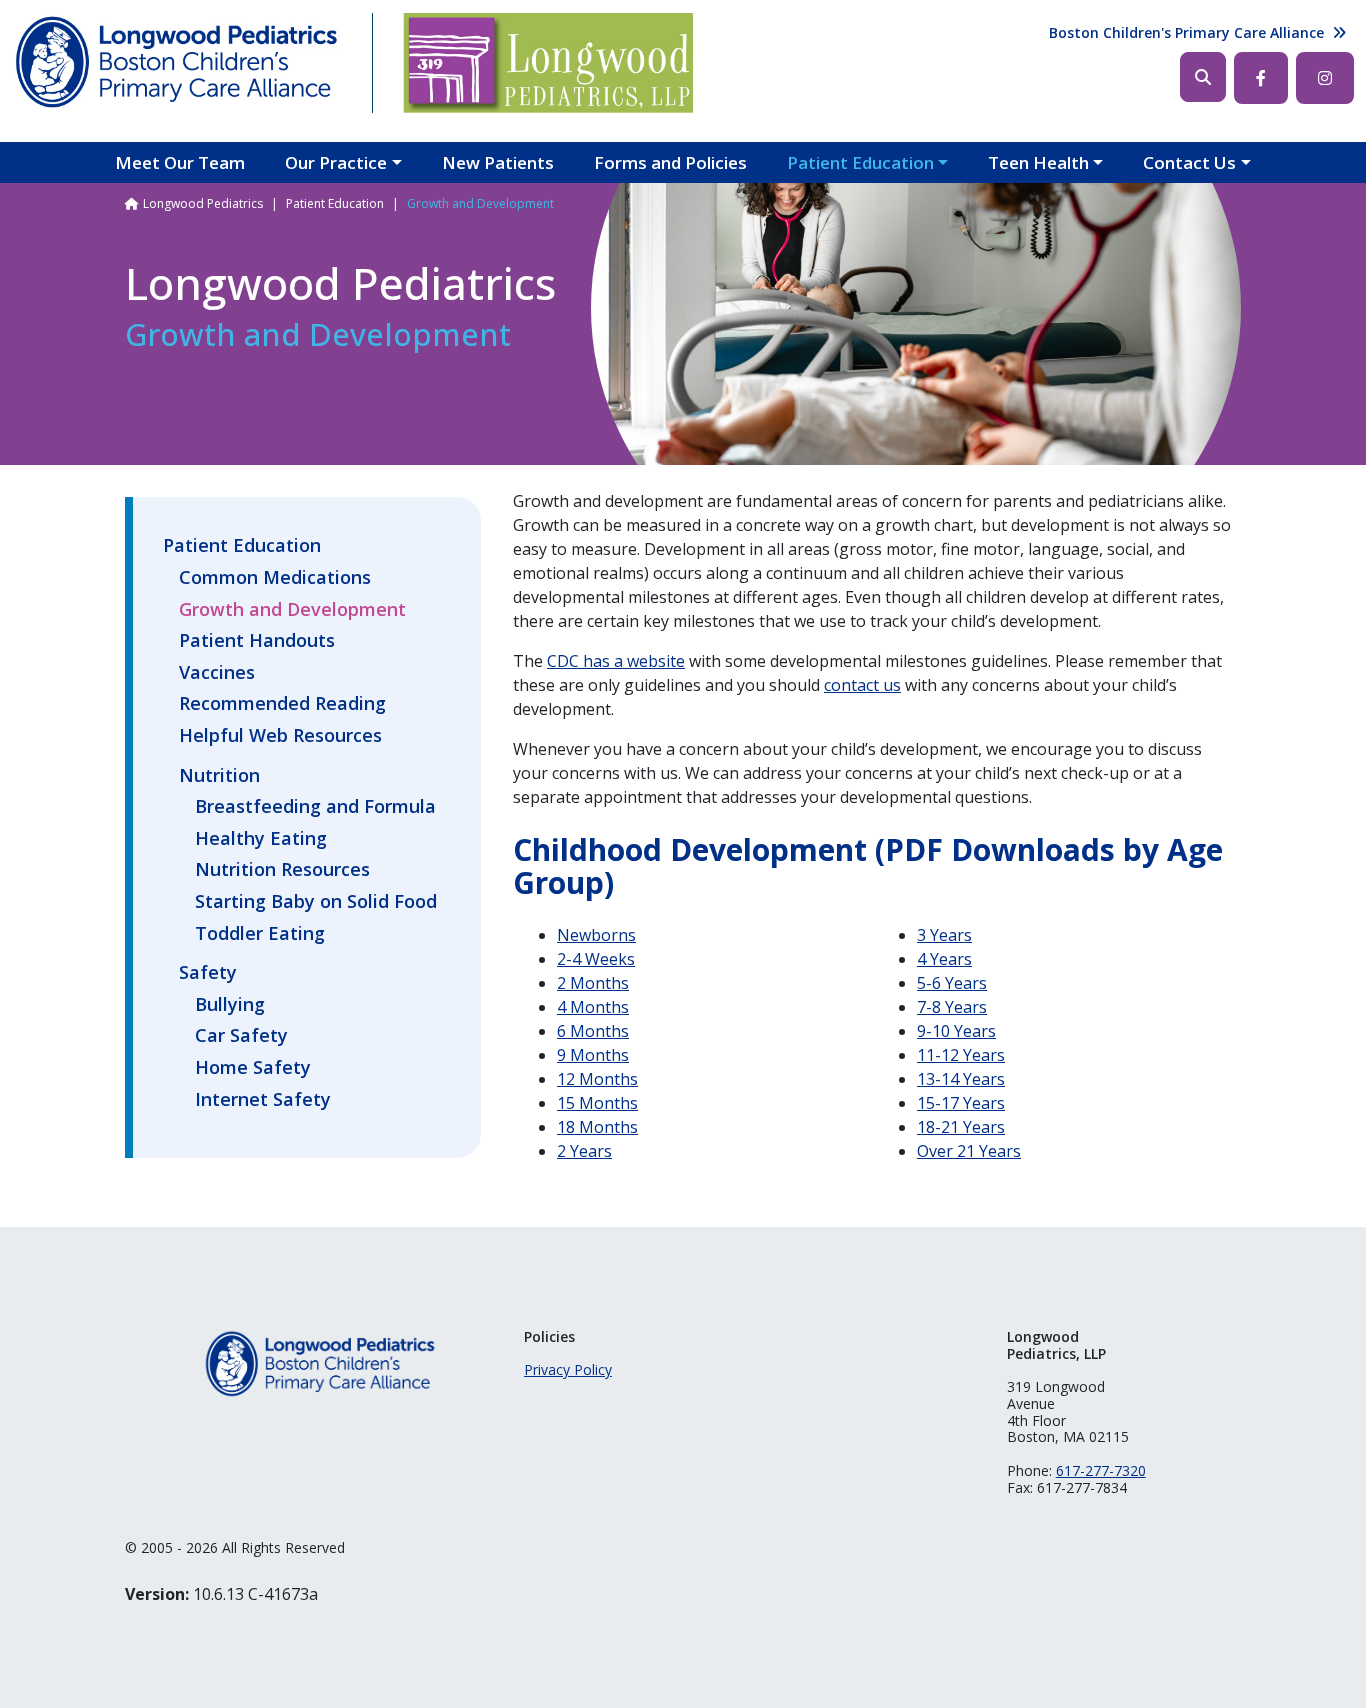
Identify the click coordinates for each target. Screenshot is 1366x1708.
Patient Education (860, 162)
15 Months (597, 1103)
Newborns (596, 935)
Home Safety (253, 1068)
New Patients (498, 162)
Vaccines (217, 673)
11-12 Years (961, 1055)
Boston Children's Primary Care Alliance (1186, 32)
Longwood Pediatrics (203, 203)
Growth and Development (292, 610)
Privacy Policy (568, 1369)
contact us (862, 685)
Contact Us (1189, 162)
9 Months (593, 1055)
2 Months (593, 983)
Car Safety (241, 1036)
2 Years (584, 1151)
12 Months (597, 1079)
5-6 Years (952, 983)
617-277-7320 (1101, 1470)
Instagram (1325, 78)
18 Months (597, 1127)
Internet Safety (263, 1100)
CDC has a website (616, 661)
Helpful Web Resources (280, 736)
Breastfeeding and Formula (315, 807)
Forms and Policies (670, 162)
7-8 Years (952, 1007)
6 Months (593, 1031)
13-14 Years (961, 1079)
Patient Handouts (257, 641)
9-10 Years (956, 1031)
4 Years (944, 959)
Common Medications (275, 578)
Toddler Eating (260, 934)
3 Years (944, 935)
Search (1203, 77)
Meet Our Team (180, 162)
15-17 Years (961, 1103)
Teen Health (1038, 162)
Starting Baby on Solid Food (316, 902)
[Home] (177, 63)
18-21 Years (961, 1127)
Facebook (1261, 78)
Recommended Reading (282, 704)
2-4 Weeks (596, 959)
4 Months (593, 1007)
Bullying (230, 1005)
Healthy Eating (261, 839)
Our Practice (336, 162)
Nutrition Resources (282, 870)
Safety (208, 972)
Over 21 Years (969, 1151)
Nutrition (219, 775)
